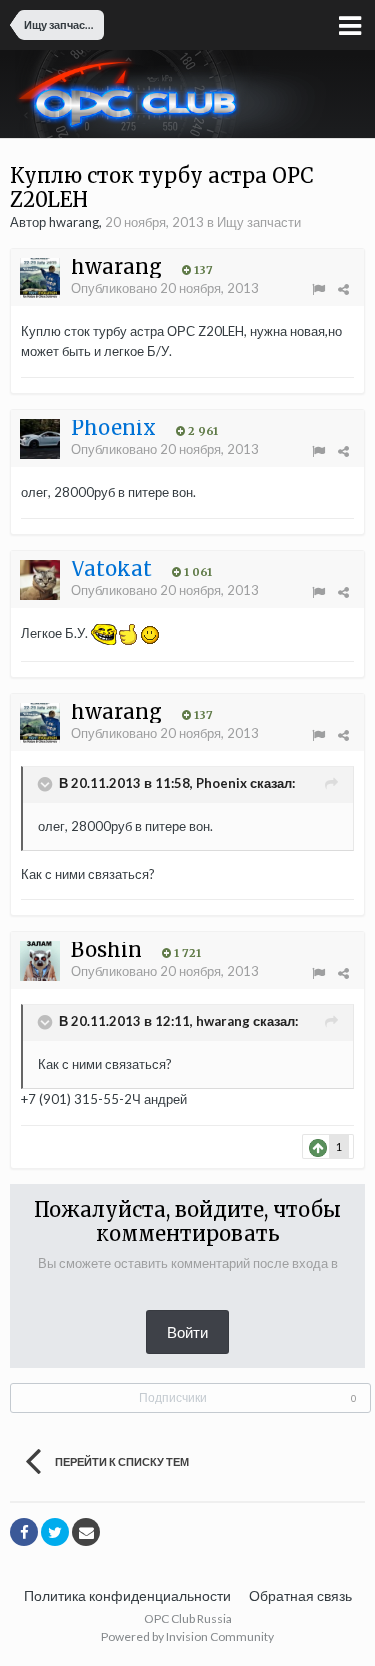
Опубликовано (165, 288)
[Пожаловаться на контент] (318, 289)
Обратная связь (300, 1595)
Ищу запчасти (259, 222)
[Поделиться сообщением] (343, 289)
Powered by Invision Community (187, 1636)
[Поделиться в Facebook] (24, 1532)
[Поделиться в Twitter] (55, 1532)
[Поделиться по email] (86, 1532)
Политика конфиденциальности (127, 1595)
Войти (187, 1332)
